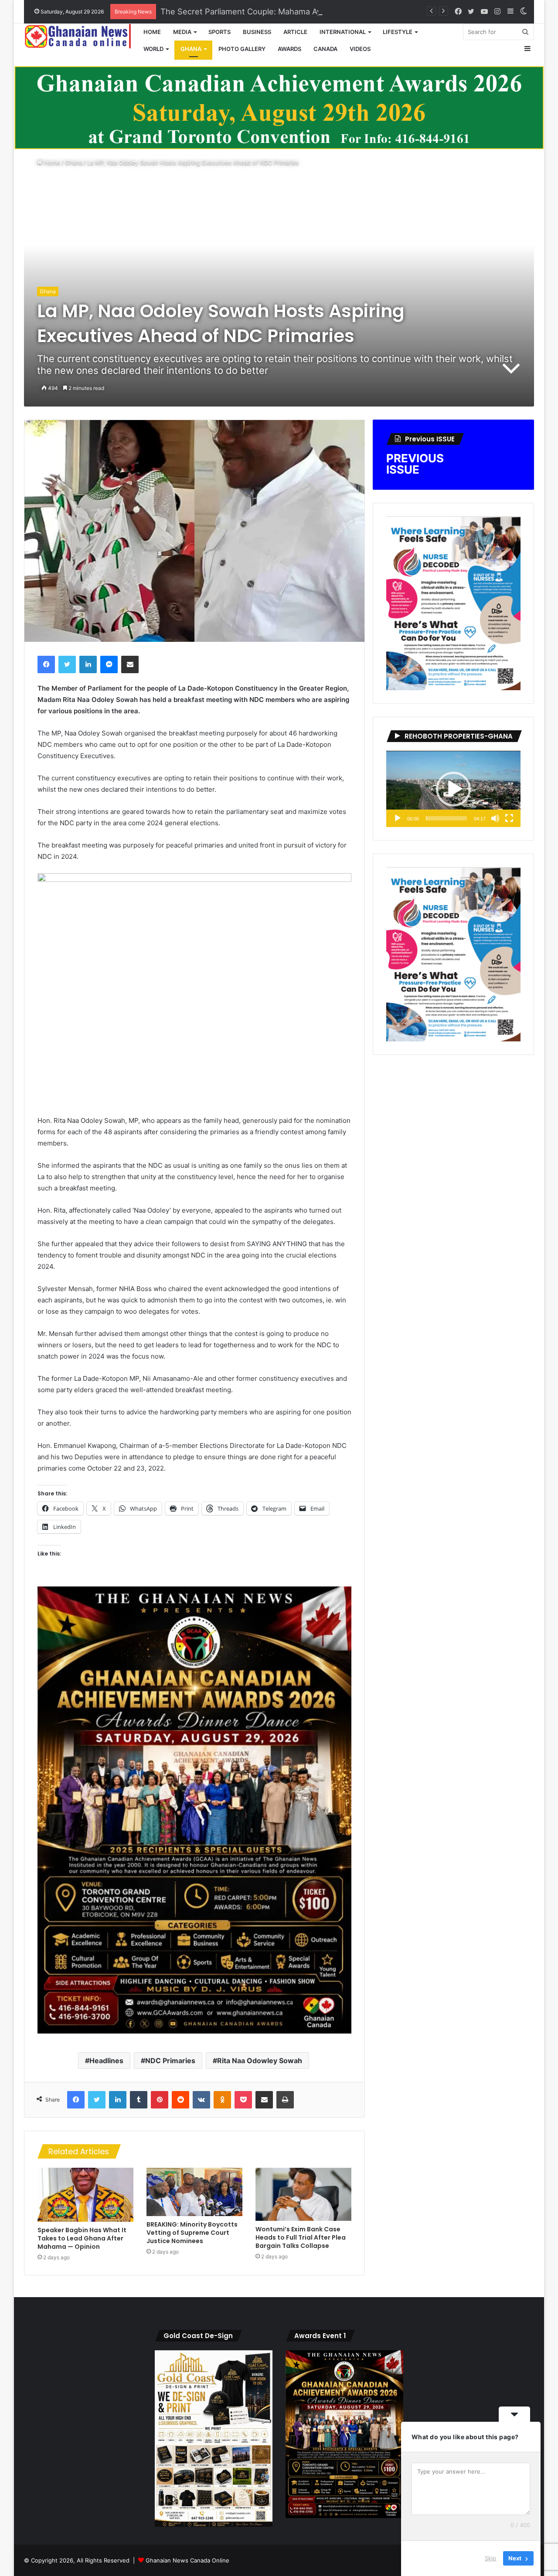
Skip (490, 2558)
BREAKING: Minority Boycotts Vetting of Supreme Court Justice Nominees (192, 2233)
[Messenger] (109, 664)
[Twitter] (67, 664)
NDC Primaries (170, 2061)
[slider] (446, 818)
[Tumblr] (139, 2100)
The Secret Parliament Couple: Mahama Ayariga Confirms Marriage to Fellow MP (311, 11)
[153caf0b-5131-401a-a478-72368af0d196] (194, 2031)
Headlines (106, 2061)
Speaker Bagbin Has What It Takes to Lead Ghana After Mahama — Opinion (82, 2238)
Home (152, 32)
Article (295, 32)
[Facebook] (46, 664)
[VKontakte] (201, 2100)
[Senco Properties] (279, 107)
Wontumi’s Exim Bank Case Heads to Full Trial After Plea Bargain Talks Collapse (301, 2237)
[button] (453, 789)
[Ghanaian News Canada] (81, 36)
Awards (289, 49)
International (343, 32)
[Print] (285, 2100)
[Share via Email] (130, 664)
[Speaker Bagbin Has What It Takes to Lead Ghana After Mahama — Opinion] (85, 2195)
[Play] (398, 818)
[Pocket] (243, 2100)
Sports (219, 32)
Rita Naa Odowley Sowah (260, 2061)
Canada (325, 49)
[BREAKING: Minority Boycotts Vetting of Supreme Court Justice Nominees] (194, 2192)
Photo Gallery (242, 49)
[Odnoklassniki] (222, 2100)
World (153, 49)
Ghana (191, 49)
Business (257, 32)
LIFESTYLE (398, 32)
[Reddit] (180, 2100)
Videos (360, 49)
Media (182, 32)
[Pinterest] (160, 2100)
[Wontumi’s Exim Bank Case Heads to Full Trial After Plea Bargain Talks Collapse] (303, 2194)
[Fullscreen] (509, 818)
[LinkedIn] (88, 664)
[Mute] (495, 818)
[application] (453, 789)
